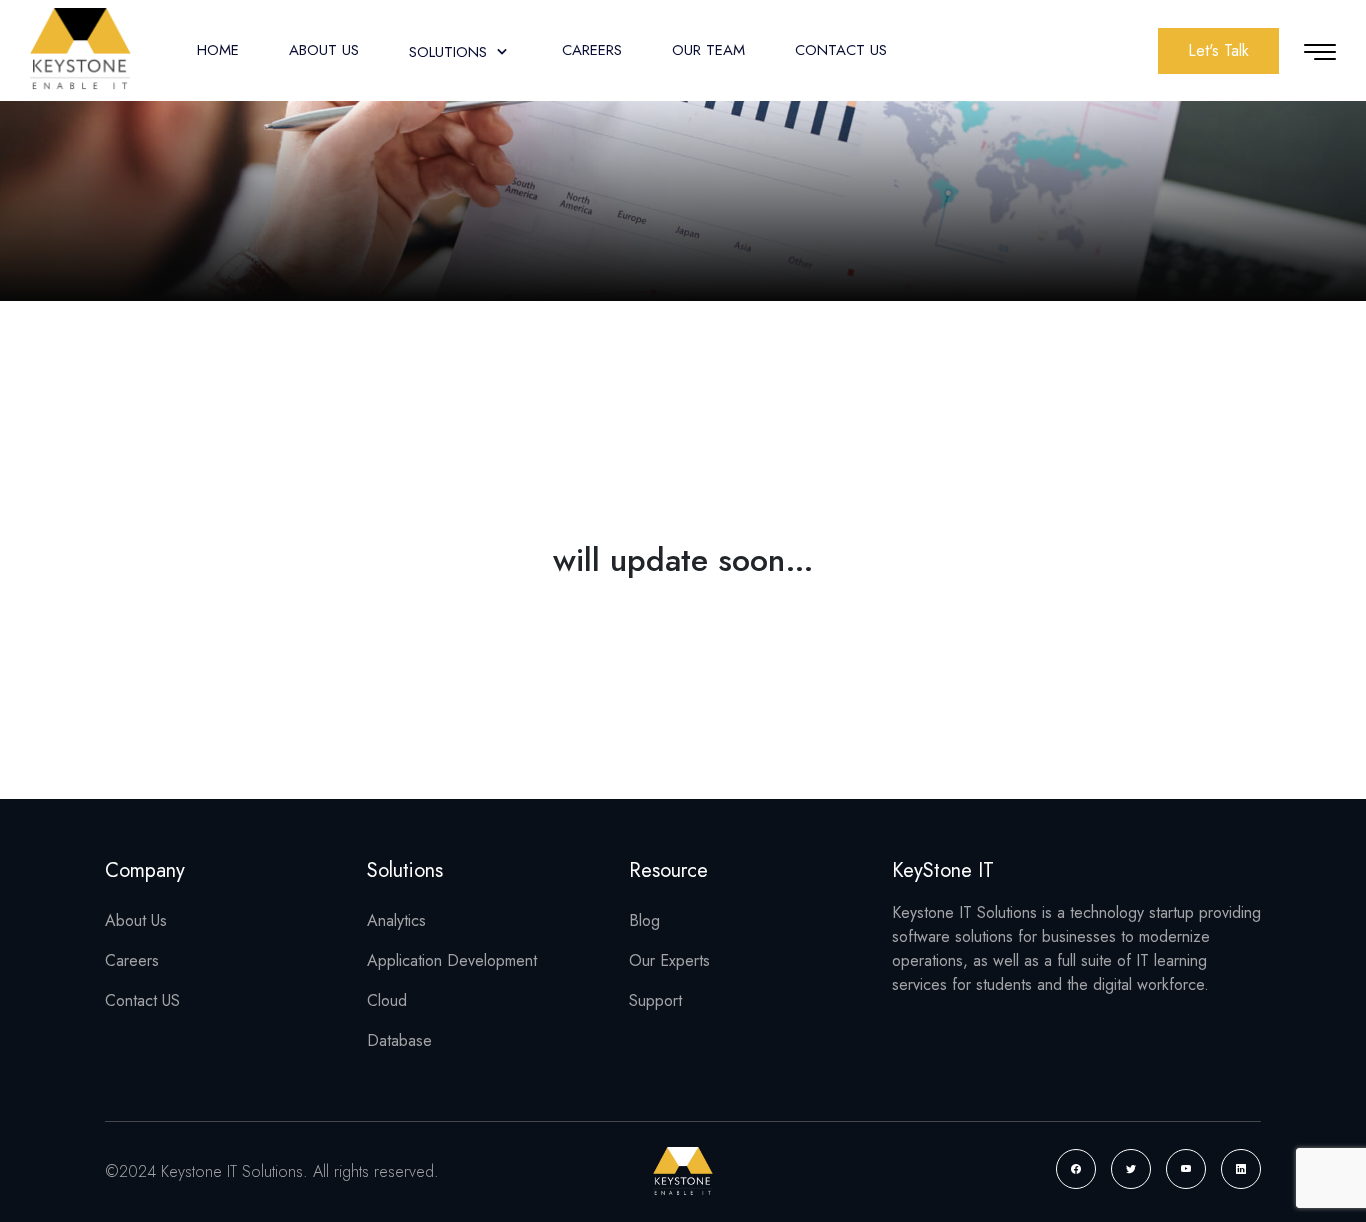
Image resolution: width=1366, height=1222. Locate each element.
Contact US (142, 1000)
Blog (644, 920)
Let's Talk (1218, 50)
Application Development (452, 960)
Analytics (396, 920)
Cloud (387, 1000)
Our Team (708, 50)
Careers (592, 50)
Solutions (450, 52)
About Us (324, 50)
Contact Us (841, 50)
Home (218, 50)
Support (655, 1000)
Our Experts (669, 960)
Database (399, 1040)
